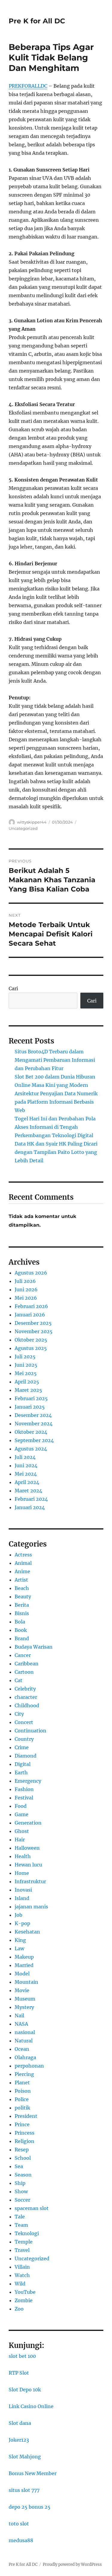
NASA (21, 2024)
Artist (21, 1580)
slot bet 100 (22, 2356)
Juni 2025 (26, 1365)
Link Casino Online (31, 2406)
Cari (13, 988)
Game (22, 1814)
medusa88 (21, 2540)
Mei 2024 (26, 1474)
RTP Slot (19, 2373)
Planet (22, 2083)
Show (21, 2191)
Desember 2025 (33, 1323)
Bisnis (22, 1613)
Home (22, 1873)
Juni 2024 (26, 1465)
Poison (23, 2091)
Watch (22, 2275)
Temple (24, 2242)
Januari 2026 (30, 1315)
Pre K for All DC (37, 21)
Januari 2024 (30, 1507)
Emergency (28, 1781)
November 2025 (34, 1331)
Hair (20, 1840)
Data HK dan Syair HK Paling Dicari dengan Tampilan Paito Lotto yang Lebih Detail (56, 1152)
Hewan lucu (28, 1865)
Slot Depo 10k (25, 2390)
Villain (22, 2267)
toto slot (19, 2524)
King (20, 1940)
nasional (25, 2032)
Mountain (26, 1982)
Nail (19, 2015)
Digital (23, 1764)
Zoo (19, 2309)
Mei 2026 (26, 1298)
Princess (24, 2133)
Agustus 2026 (31, 1273)
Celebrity (25, 1689)
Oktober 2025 (31, 1340)
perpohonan (29, 2066)
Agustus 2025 (31, 1348)
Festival (24, 1798)
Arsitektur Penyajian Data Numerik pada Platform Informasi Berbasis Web (56, 1102)
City (19, 1714)
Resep (22, 2150)
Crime (22, 1747)
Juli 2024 (25, 1457)
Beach (22, 1588)
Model (22, 1974)
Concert (24, 1722)
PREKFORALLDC (28, 86)
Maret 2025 (28, 1390)
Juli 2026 (25, 1281)
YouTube (25, 2292)
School (23, 2158)
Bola (20, 1622)
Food (21, 1806)
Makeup (24, 1957)
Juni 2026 (26, 1289)
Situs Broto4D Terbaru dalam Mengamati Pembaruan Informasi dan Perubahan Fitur (55, 1060)
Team (21, 2225)
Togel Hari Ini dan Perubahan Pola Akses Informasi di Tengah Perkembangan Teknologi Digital (55, 1127)
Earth (21, 1772)
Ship (20, 2183)
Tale (20, 2217)
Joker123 (19, 2440)
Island (22, 1898)
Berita (22, 1605)
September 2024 (34, 1440)
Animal (23, 1563)
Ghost (22, 1831)
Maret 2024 (28, 1491)
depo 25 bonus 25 (30, 2507)
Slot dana (20, 2423)
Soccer (22, 2200)
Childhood (27, 1705)
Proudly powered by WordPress (72, 2564)
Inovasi (23, 1890)
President (26, 2116)
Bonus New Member (33, 2473)
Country (24, 1739)
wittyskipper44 (32, 822)
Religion (24, 2141)
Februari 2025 (31, 1398)
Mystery (24, 2007)
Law (19, 1948)
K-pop (22, 1923)
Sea (19, 2166)
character (26, 1697)
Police (22, 2099)
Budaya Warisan (34, 1647)
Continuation (30, 1731)
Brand (22, 1638)
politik (22, 2108)
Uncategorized (23, 828)
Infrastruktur (30, 1881)
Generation (28, 1823)
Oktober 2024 (31, 1432)
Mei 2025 (26, 1373)
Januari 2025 (30, 1407)
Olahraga (25, 2057)
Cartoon (24, 1672)
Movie (22, 1990)
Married (24, 1965)
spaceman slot (32, 2208)
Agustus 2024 (31, 1449)
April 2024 (27, 1482)
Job (19, 1915)
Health (23, 1856)
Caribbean (27, 1664)
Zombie (24, 2300)
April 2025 (27, 1382)
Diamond (26, 1756)
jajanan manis (31, 1907)
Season (23, 2175)
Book (21, 1630)
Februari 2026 (31, 1306)
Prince (22, 2124)
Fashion (24, 1789)
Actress (23, 1555)
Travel (22, 2250)
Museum (25, 1999)
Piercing (24, 2074)
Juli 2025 (25, 1357)
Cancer (23, 1655)
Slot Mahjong (25, 2457)
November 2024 (34, 1424)
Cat (19, 1680)
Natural (24, 2041)
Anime (22, 1571)
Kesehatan (27, 1932)
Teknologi (27, 2233)
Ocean (22, 2049)
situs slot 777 (24, 2490)
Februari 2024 (31, 1499)
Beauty (23, 1597)
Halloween (27, 1848)
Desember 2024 (33, 1415)
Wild (20, 2284)
